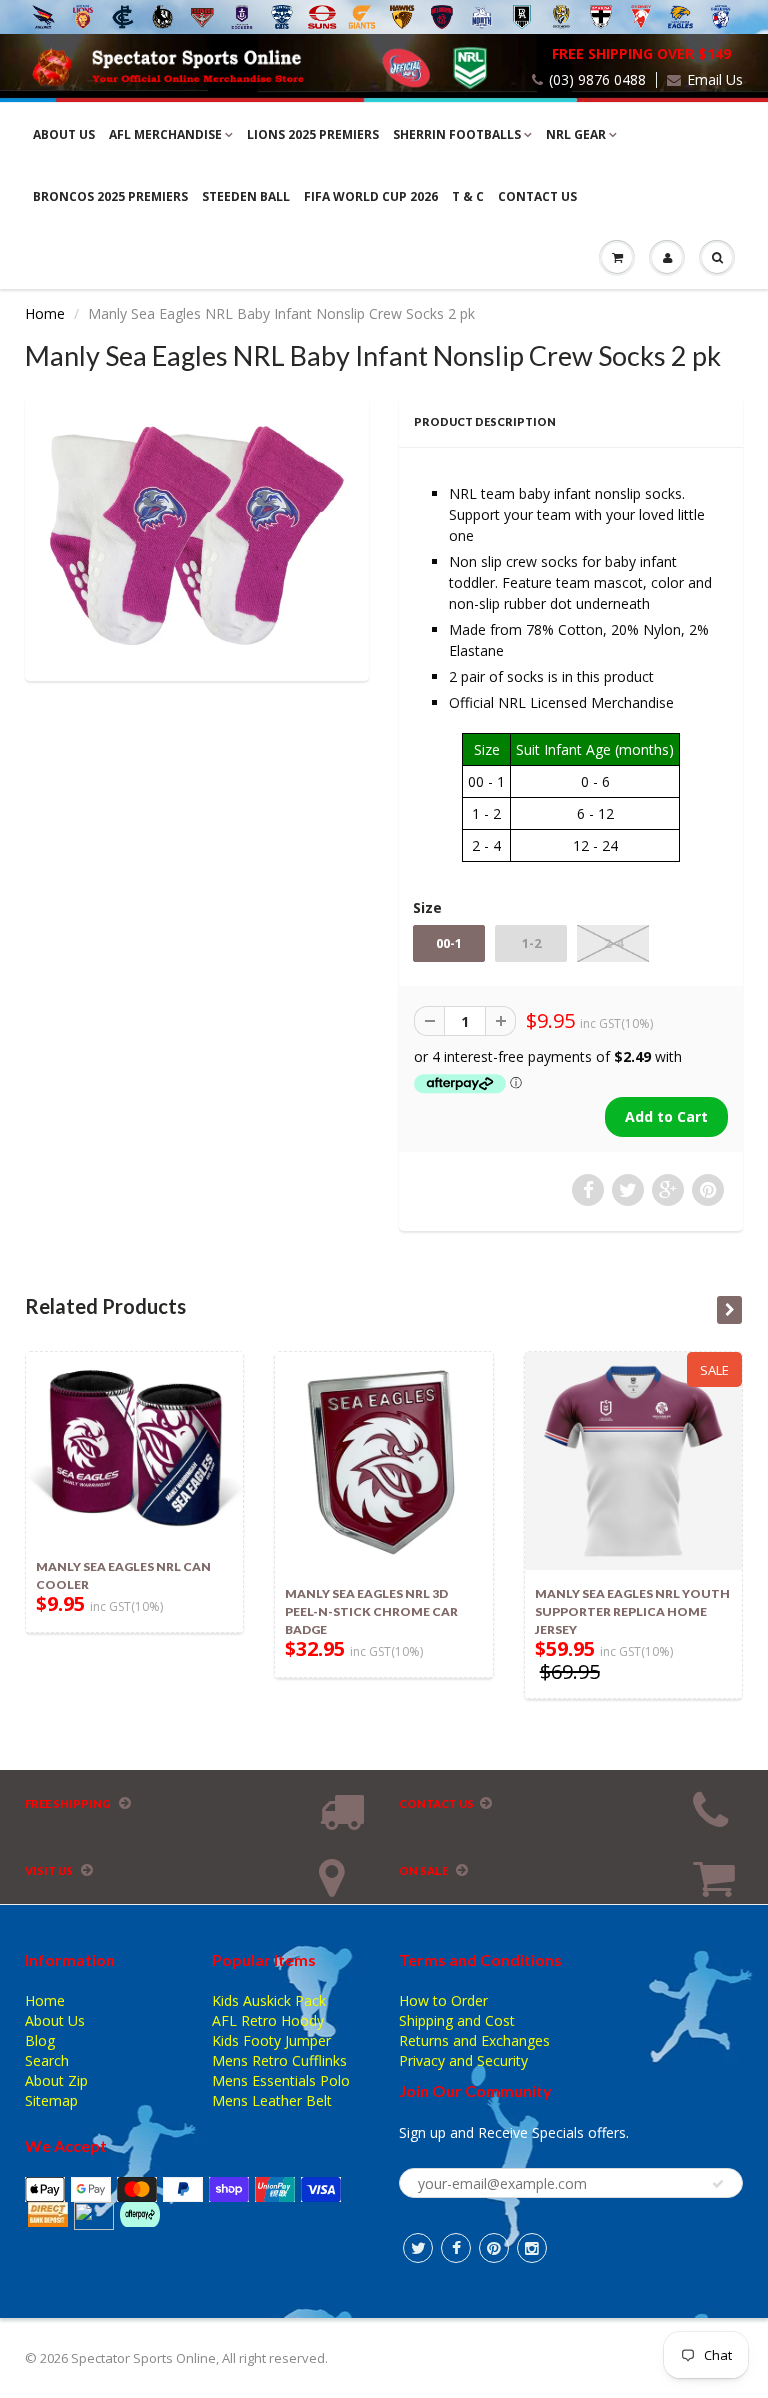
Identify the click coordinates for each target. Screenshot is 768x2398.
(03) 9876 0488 (597, 80)
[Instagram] (532, 2248)
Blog (40, 2040)
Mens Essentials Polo (281, 2080)
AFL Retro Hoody (268, 2020)
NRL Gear (576, 134)
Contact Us (537, 196)
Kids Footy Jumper (271, 2040)
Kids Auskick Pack (269, 2000)
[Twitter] (418, 2248)
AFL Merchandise (165, 134)
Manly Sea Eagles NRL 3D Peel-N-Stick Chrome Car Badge (371, 1611)
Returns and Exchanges (474, 2040)
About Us (64, 134)
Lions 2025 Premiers (313, 134)
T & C (468, 196)
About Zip (56, 2080)
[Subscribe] (718, 2184)
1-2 (531, 943)
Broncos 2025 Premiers (110, 196)
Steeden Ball (246, 196)
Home (45, 313)
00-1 (449, 943)
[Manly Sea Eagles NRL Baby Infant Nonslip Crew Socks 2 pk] (197, 536)
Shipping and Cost (457, 2020)
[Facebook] (456, 2248)
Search (47, 2060)
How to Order (443, 2000)
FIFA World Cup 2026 (371, 196)
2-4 (613, 943)
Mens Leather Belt (272, 2100)
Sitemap (51, 2100)
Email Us (715, 80)
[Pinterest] (494, 2248)
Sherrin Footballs (457, 134)
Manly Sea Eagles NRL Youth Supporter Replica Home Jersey (632, 1611)
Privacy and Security (463, 2060)
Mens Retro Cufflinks (279, 2060)
